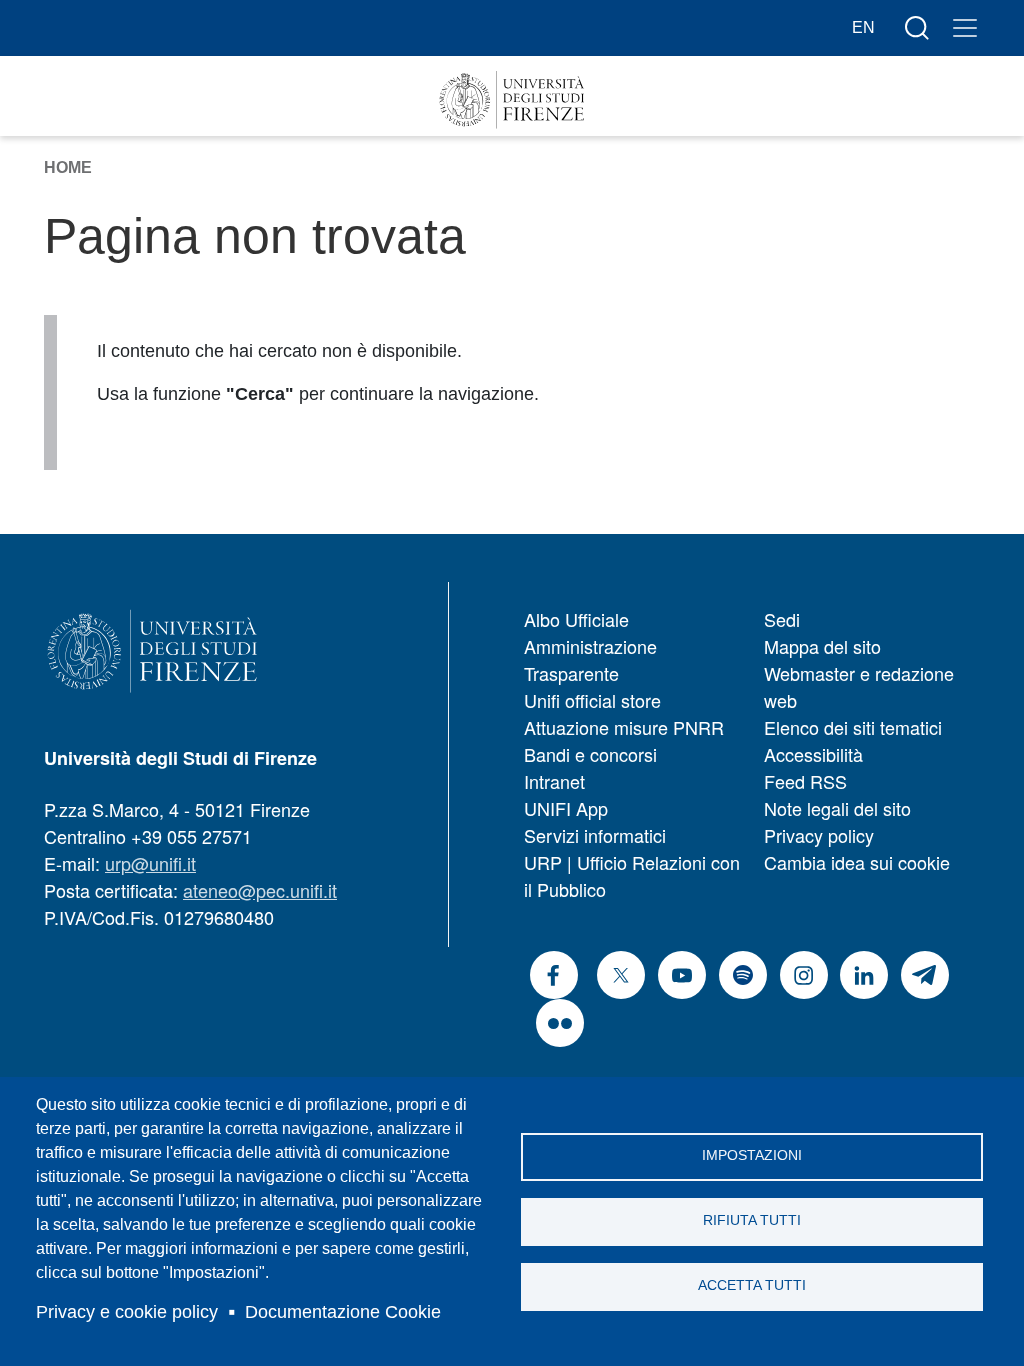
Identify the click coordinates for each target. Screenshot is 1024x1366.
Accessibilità (813, 754)
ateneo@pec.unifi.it (260, 890)
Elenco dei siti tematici (853, 727)
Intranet (554, 781)
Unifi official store (592, 700)
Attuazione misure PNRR (624, 727)
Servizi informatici (595, 835)
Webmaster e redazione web (859, 686)
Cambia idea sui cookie (857, 862)
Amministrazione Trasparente (590, 659)
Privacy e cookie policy (127, 1312)
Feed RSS (805, 781)
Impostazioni (752, 1155)
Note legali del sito (837, 808)
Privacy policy (819, 835)
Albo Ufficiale (576, 619)
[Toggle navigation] (965, 28)
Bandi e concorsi (590, 754)
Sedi (782, 619)
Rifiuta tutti (752, 1220)
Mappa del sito (822, 646)
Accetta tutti (752, 1285)
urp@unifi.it (150, 863)
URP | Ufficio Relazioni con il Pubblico (632, 875)
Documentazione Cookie (343, 1312)
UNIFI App (566, 808)
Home (68, 167)
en (863, 27)
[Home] (512, 100)
